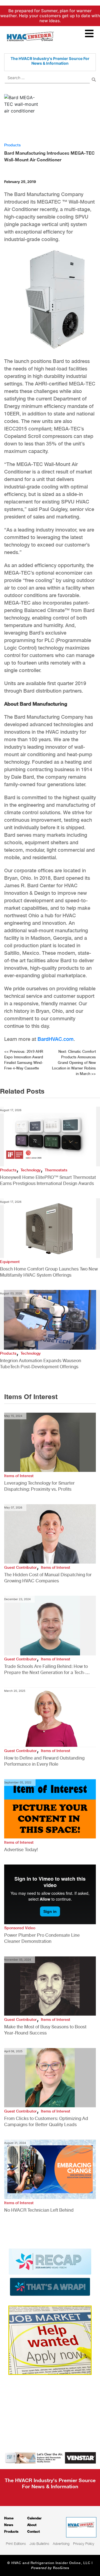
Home (9, 2518)
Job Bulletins (39, 2544)
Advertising (61, 2544)
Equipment (10, 1262)
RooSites (61, 2568)
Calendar (34, 2518)
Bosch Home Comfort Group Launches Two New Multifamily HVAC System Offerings (49, 1272)
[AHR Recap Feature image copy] (50, 2272)
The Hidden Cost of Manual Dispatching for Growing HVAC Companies (48, 1578)
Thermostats (56, 1170)
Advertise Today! (21, 1850)
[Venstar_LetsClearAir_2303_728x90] (50, 2457)
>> (74, 1063)
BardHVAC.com (56, 1039)
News (9, 2525)
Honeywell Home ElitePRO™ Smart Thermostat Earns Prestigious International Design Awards (48, 1180)
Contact (33, 2531)
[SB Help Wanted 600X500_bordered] (50, 2340)
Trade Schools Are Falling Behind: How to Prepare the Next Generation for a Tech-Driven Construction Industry (46, 1670)
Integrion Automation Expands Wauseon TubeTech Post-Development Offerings (41, 1364)
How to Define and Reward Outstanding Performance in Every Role (44, 1761)
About (32, 2525)
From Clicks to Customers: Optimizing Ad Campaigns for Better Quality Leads (46, 2122)
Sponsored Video (20, 1928)
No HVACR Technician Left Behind (39, 2210)
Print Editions (16, 2544)
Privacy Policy (84, 2544)
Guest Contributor (20, 1567)
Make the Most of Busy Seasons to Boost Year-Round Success (45, 2030)
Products (12, 145)
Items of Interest (19, 1476)
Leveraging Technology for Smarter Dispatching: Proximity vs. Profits (39, 1486)
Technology (31, 1170)
